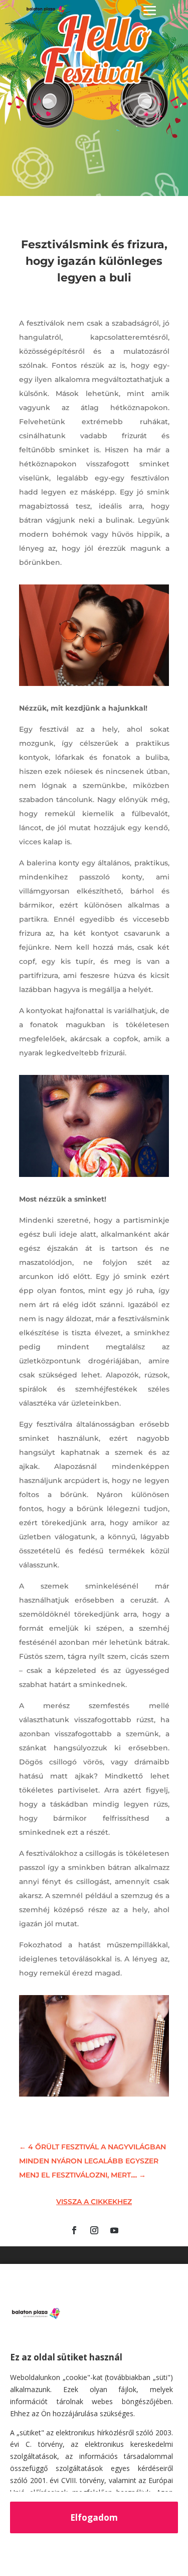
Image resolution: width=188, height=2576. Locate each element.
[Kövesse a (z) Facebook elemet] (74, 2230)
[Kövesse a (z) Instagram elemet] (94, 2230)
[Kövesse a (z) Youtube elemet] (114, 2230)
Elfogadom (94, 2517)
